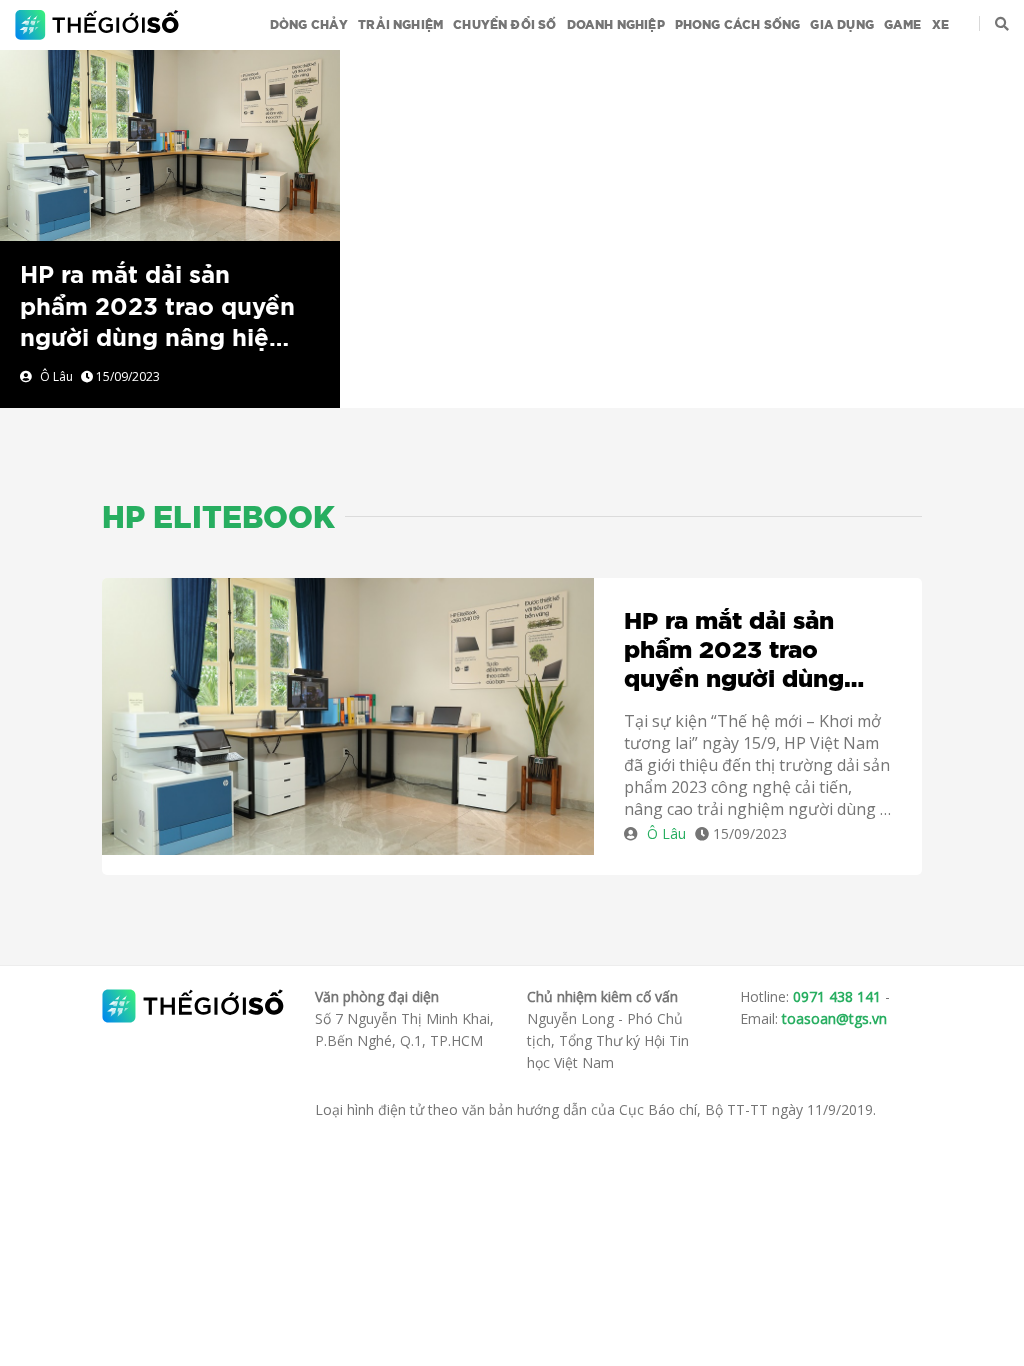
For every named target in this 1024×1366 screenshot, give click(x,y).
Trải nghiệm (400, 25)
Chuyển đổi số (504, 25)
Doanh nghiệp (616, 25)
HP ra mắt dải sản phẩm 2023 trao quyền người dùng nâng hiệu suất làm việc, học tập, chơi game (157, 338)
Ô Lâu (56, 376)
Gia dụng (841, 25)
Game (903, 25)
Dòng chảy (309, 25)
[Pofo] (99, 25)
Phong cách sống (738, 25)
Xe (940, 25)
